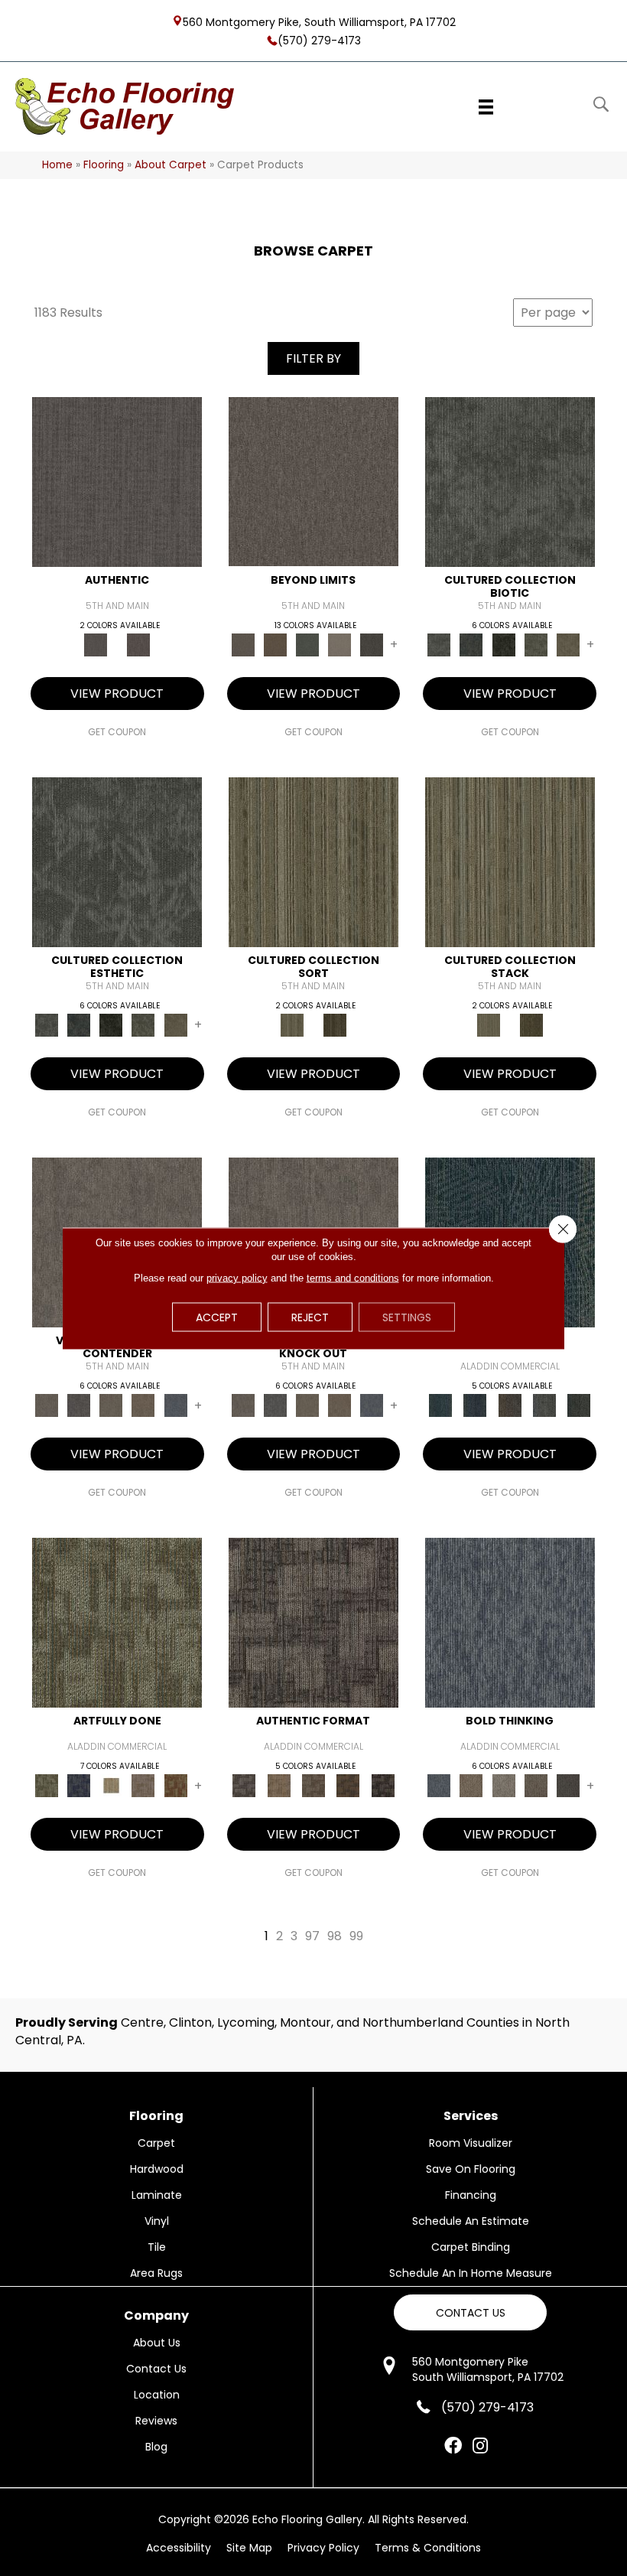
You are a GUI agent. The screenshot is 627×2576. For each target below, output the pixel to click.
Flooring (104, 165)
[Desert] (313, 482)
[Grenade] (471, 1785)
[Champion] (79, 1405)
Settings (407, 1317)
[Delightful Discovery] (117, 1622)
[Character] (471, 644)
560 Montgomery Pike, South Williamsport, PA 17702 (319, 21)
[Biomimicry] (510, 482)
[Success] (176, 1405)
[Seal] (568, 1785)
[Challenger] (47, 1405)
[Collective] (504, 644)
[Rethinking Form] (348, 1785)
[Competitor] (111, 1405)
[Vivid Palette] (176, 1785)
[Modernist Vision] (111, 1785)
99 (356, 1936)
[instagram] (480, 2447)
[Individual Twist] (313, 1785)
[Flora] (307, 644)
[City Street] (579, 1405)
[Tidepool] (440, 1405)
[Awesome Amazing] (143, 1785)
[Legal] (117, 482)
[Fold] (313, 862)
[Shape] (510, 1622)
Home (57, 165)
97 (312, 1936)
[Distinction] (568, 644)
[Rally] (143, 1405)
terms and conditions (353, 1277)
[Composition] (536, 644)
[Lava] (504, 1785)
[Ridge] (372, 644)
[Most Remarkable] (79, 1785)
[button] (470, 2312)
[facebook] (453, 2447)
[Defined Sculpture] (279, 1785)
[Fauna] (275, 644)
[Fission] (536, 1785)
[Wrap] (335, 1025)
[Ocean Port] (475, 1405)
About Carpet (171, 165)
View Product (117, 694)
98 (335, 1936)
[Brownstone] (510, 1405)
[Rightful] (138, 644)
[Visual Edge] (313, 1622)
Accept (217, 1317)
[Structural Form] (383, 1785)
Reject (310, 1317)
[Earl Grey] (544, 1405)
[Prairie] (339, 644)
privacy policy (237, 1277)
